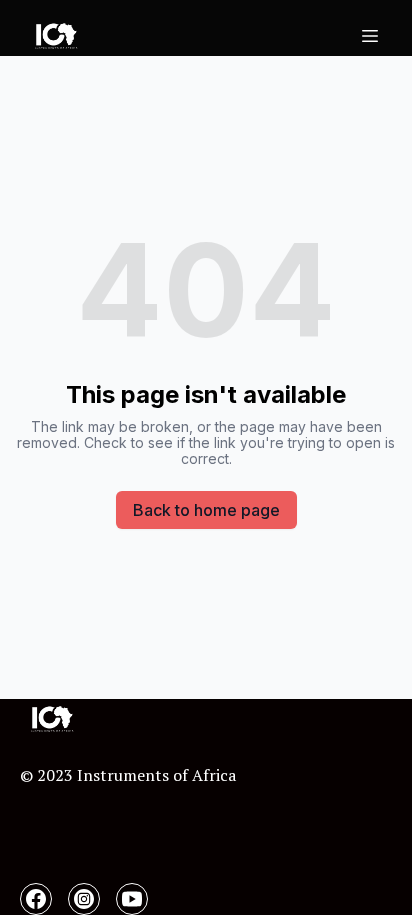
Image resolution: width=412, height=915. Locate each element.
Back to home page (206, 510)
